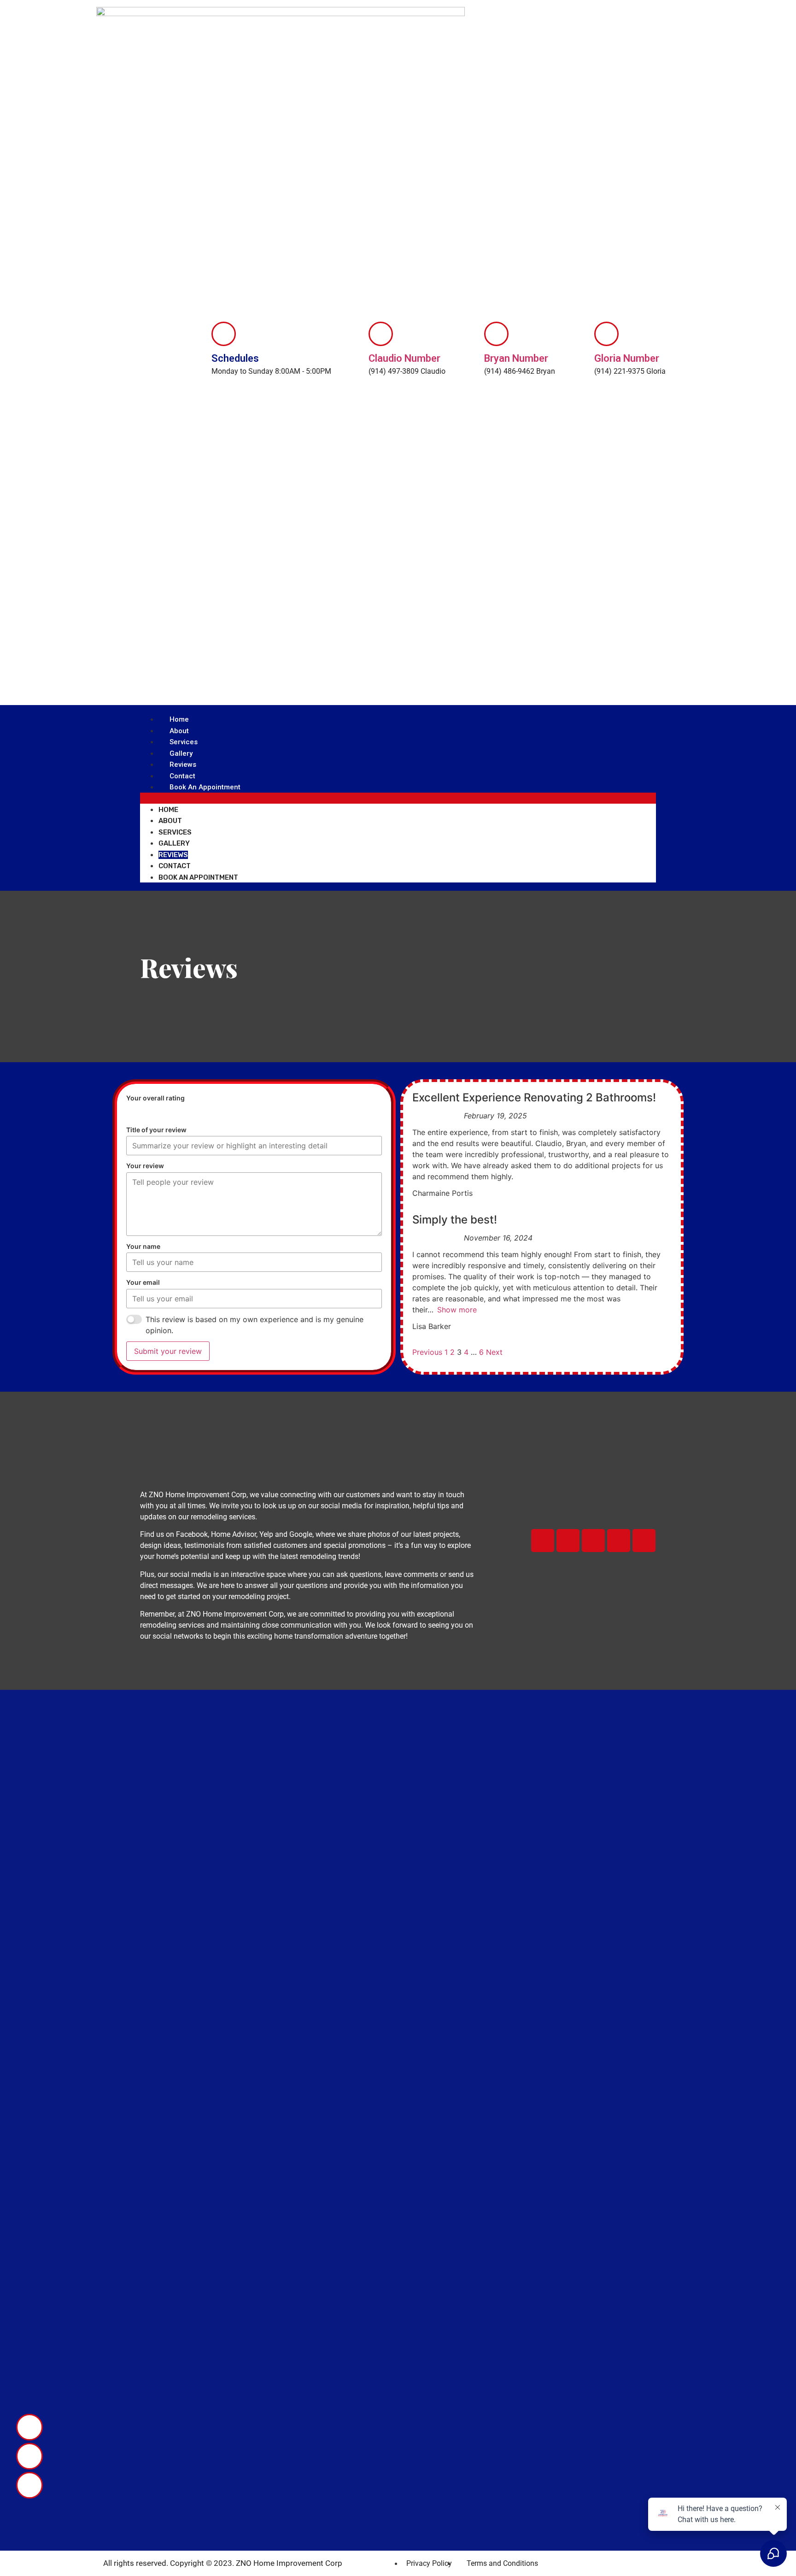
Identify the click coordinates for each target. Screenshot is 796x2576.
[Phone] (29, 2427)
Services (184, 742)
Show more (457, 1310)
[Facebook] (543, 1541)
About (179, 731)
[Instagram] (644, 1541)
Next (494, 1352)
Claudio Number (404, 358)
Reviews (183, 765)
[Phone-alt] (29, 2456)
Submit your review (168, 1351)
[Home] (568, 1541)
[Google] (619, 1541)
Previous (427, 1352)
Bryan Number (516, 358)
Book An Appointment (205, 787)
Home (179, 719)
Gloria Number (627, 358)
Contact (182, 776)
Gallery (181, 753)
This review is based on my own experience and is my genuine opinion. (255, 1325)
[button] (398, 798)
